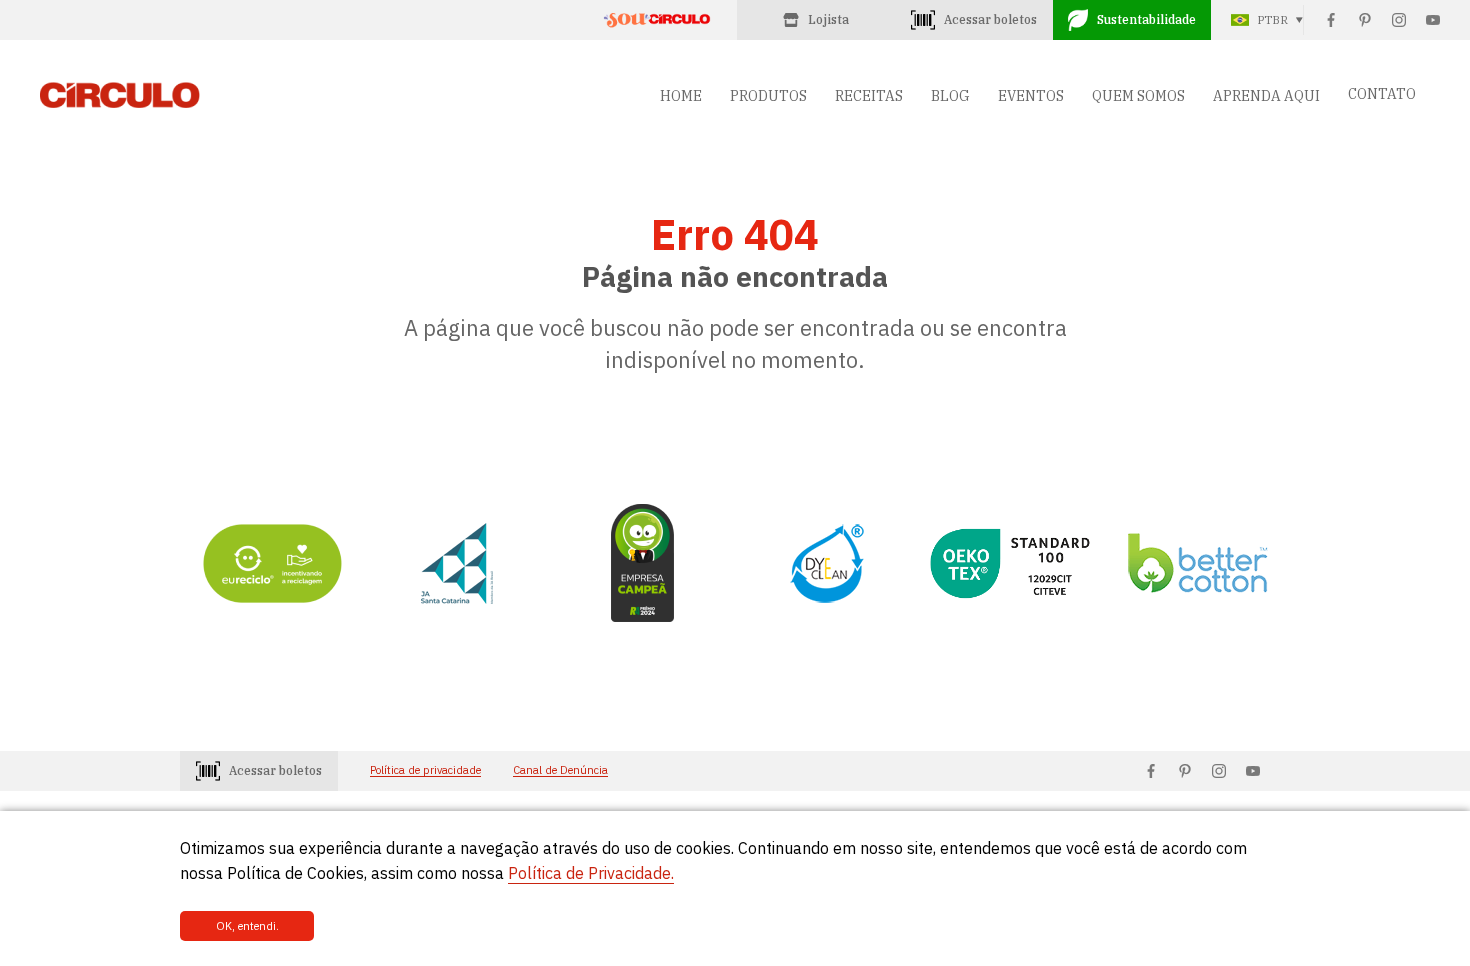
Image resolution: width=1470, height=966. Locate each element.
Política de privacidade (425, 770)
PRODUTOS (768, 96)
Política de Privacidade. (591, 873)
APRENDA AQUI (1266, 96)
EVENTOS (1031, 96)
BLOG (950, 96)
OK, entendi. (247, 926)
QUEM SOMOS (1138, 96)
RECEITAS (869, 96)
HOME (681, 96)
